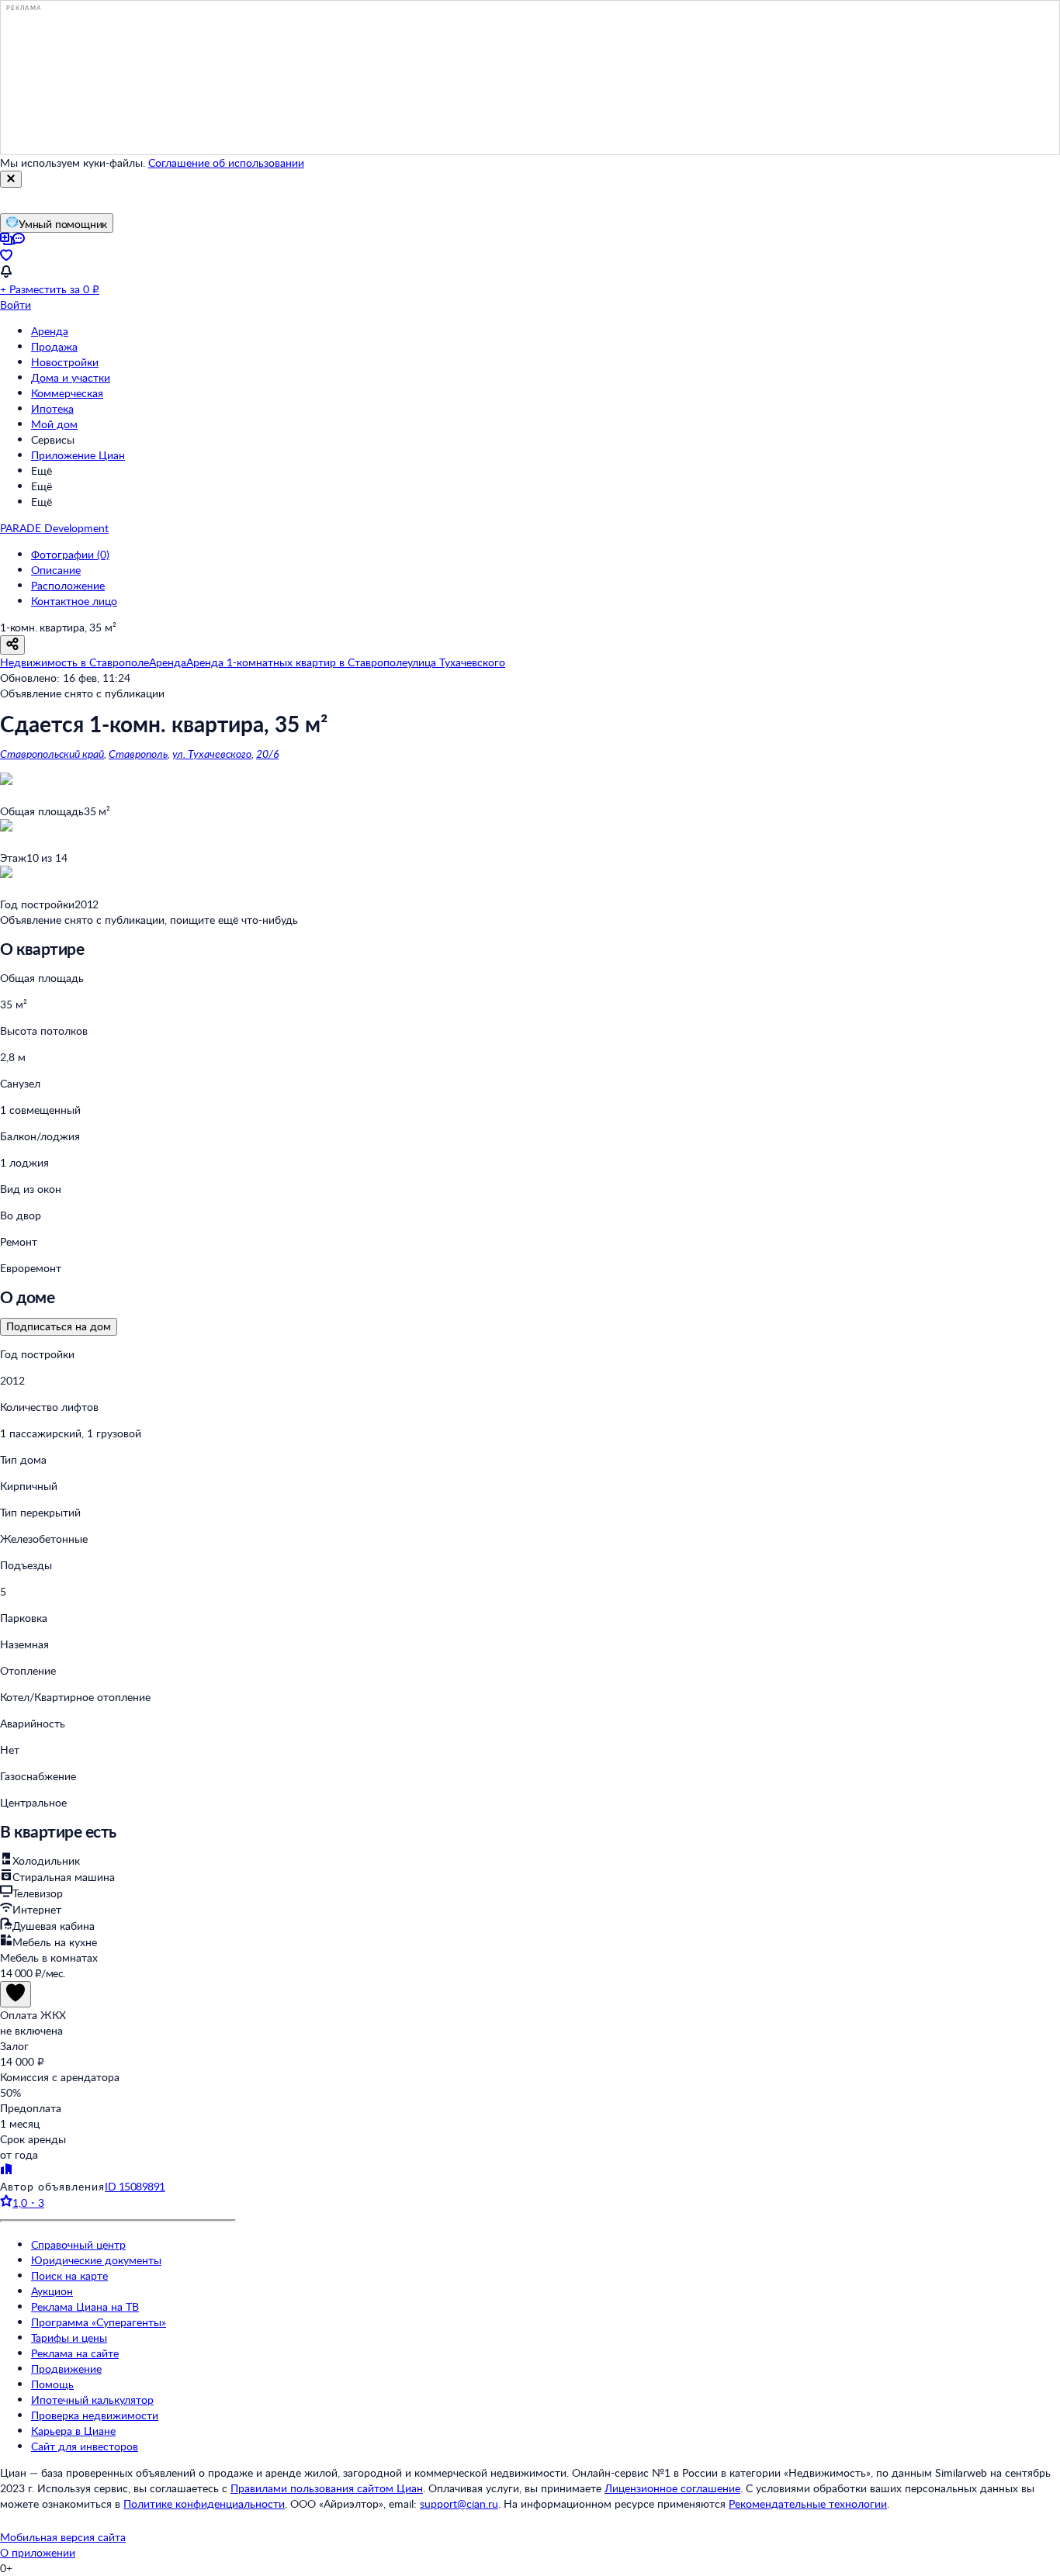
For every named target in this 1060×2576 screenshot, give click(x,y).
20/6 (267, 754)
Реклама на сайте (75, 2353)
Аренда (50, 331)
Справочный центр (78, 2244)
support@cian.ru (459, 2503)
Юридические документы (96, 2260)
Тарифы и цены (69, 2337)
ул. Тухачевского (212, 754)
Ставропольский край (52, 754)
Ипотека (52, 408)
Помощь (52, 2384)
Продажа (54, 346)
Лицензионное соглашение (672, 2488)
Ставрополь (138, 754)
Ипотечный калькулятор (92, 2400)
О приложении (38, 2552)
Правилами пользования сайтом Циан (327, 2488)
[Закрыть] (11, 179)
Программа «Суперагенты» (99, 2322)
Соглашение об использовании (226, 163)
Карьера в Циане (73, 2431)
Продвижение (66, 2369)
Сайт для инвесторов (85, 2446)
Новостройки (65, 362)
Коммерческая (67, 393)
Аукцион (52, 2291)
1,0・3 (28, 2203)
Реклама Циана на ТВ (85, 2306)
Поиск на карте (69, 2275)
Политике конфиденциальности (204, 2503)
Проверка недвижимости (95, 2415)
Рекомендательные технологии (808, 2503)
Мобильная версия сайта (63, 2537)
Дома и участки (71, 377)
